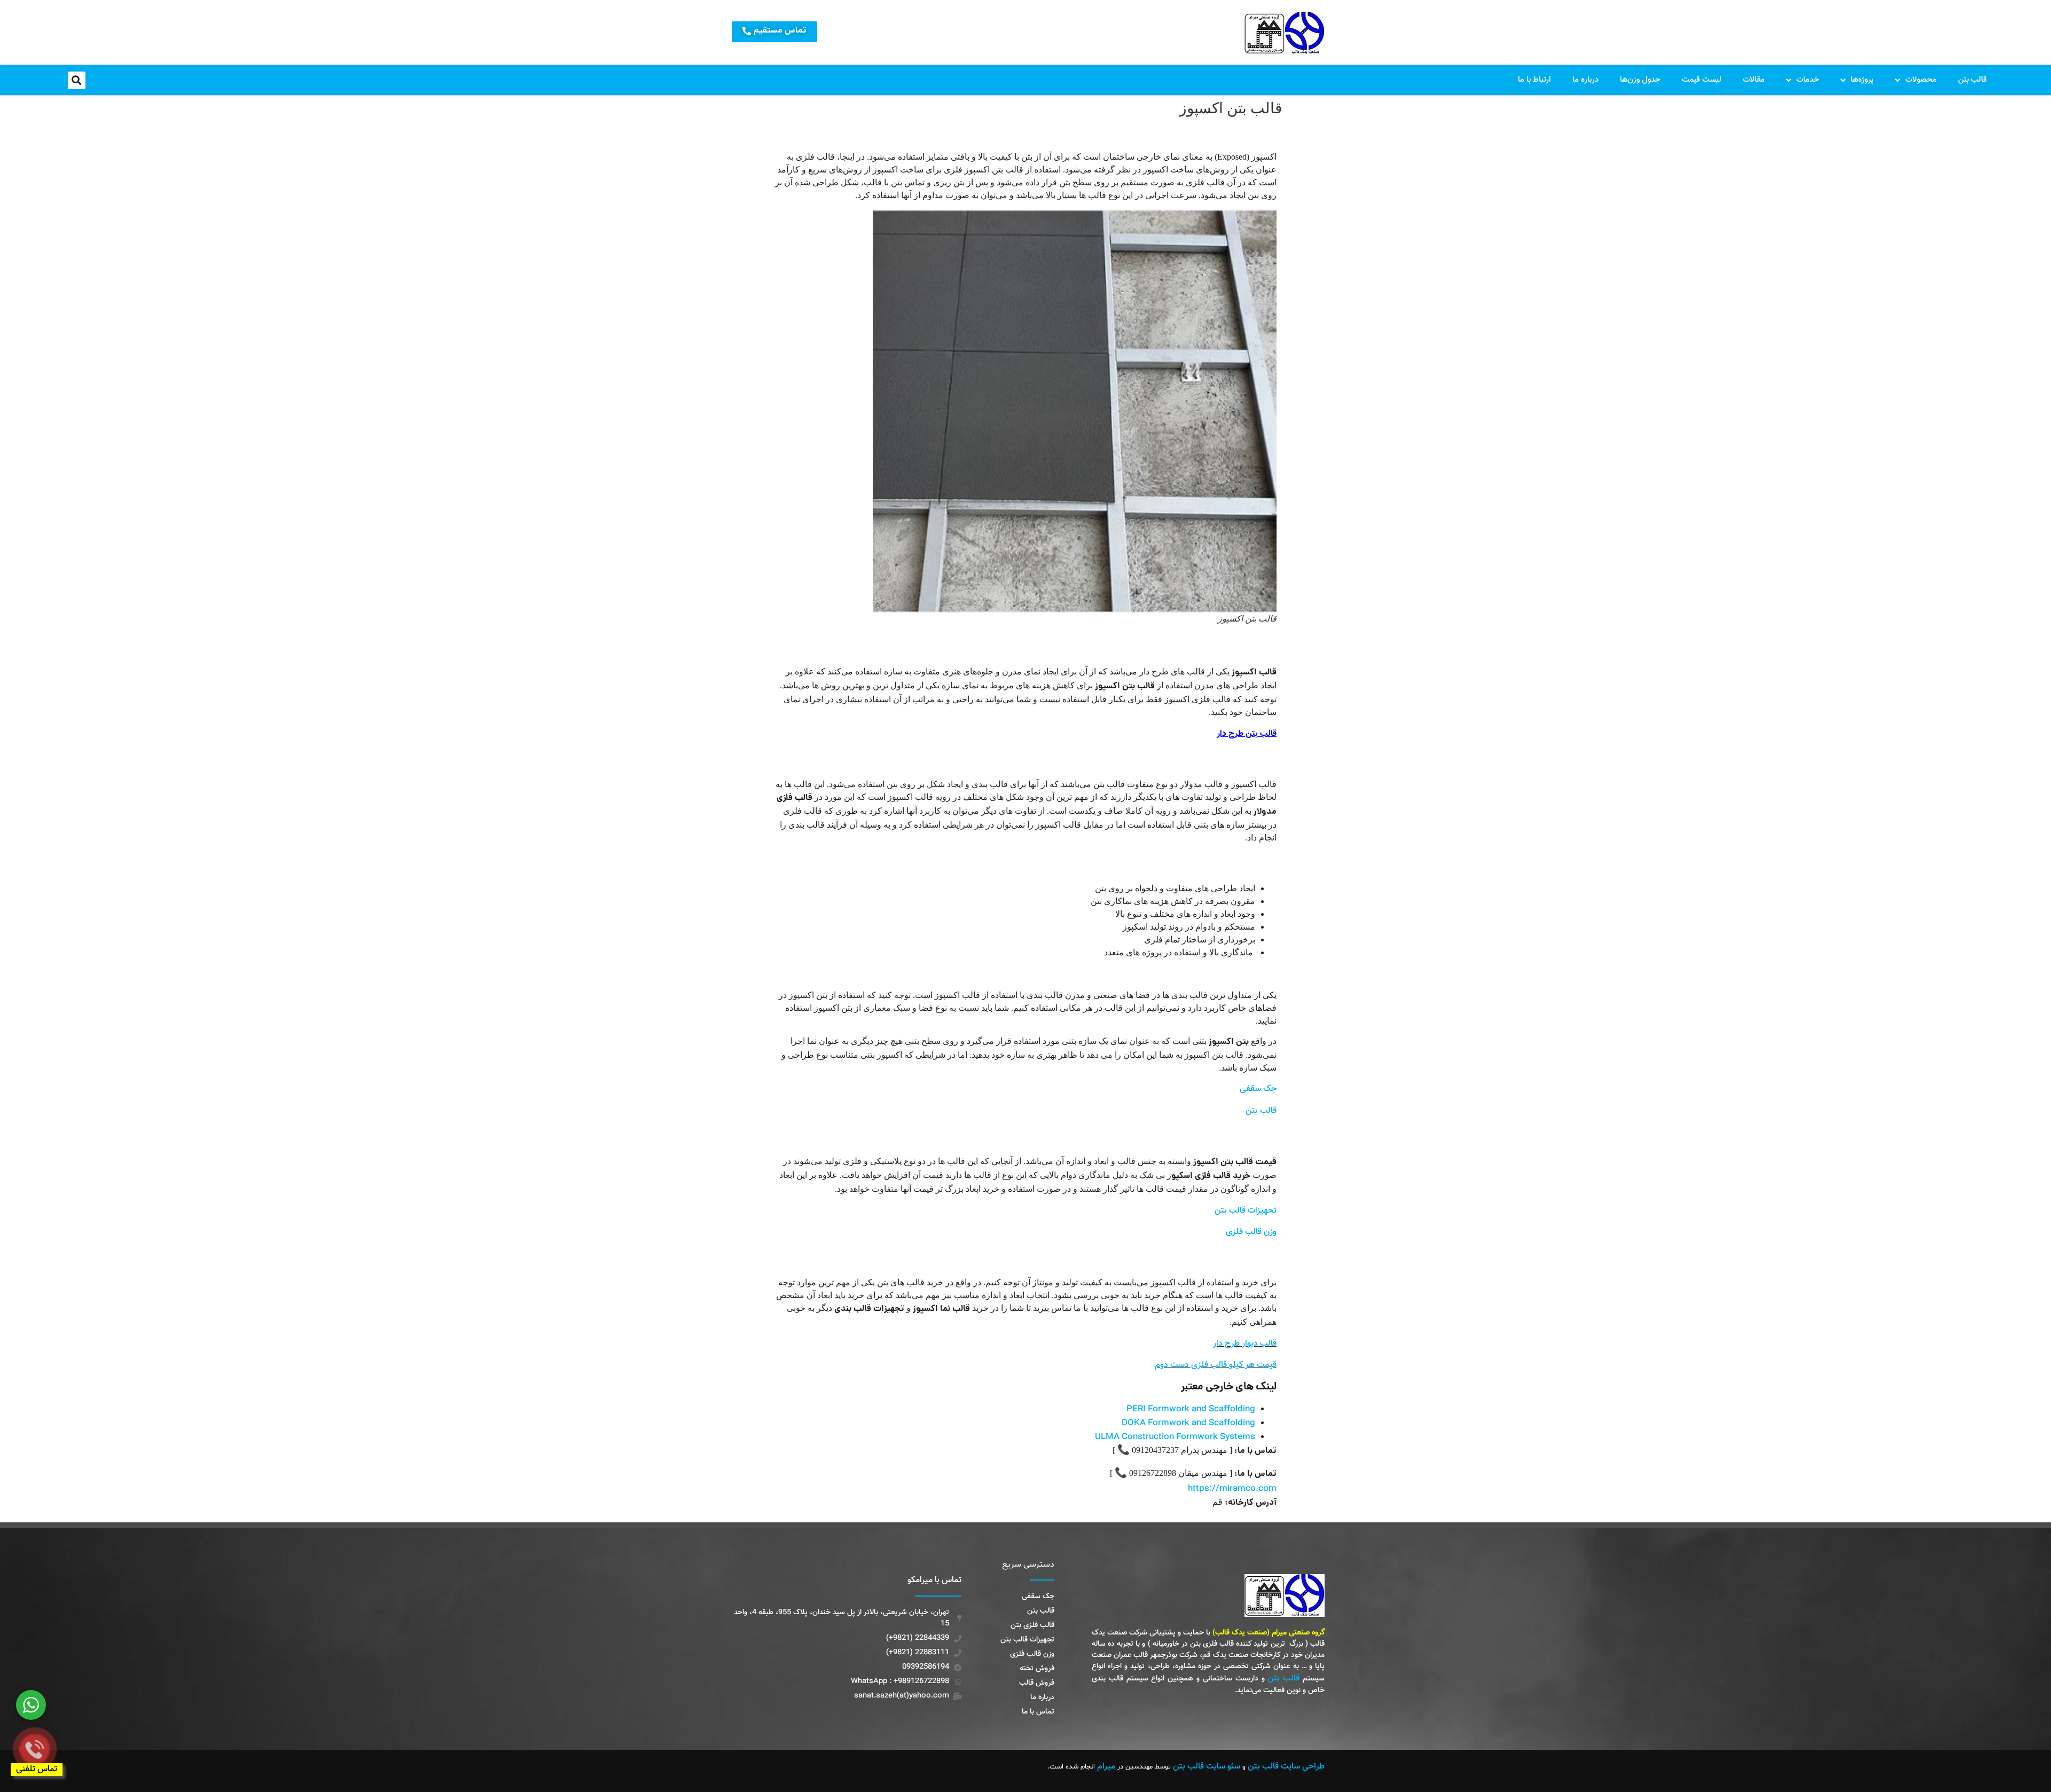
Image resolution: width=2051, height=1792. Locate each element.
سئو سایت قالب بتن (1207, 1767)
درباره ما (1586, 80)
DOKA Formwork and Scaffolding (1188, 1423)
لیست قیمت (1702, 80)
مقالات (1754, 80)
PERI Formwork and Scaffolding (1191, 1409)
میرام (1106, 1767)
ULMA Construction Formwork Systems (1175, 1437)
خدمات (1808, 80)
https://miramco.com (1232, 1489)
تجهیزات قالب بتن (1246, 1211)
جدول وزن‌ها (1640, 80)
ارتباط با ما (1535, 80)
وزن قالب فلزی (1251, 1232)
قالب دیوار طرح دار (1245, 1344)
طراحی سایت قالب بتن (1286, 1767)
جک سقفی (1258, 1089)
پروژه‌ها (1862, 80)
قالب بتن (1972, 80)
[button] (77, 80)
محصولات (1921, 80)
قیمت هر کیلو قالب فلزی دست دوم (1216, 1365)
